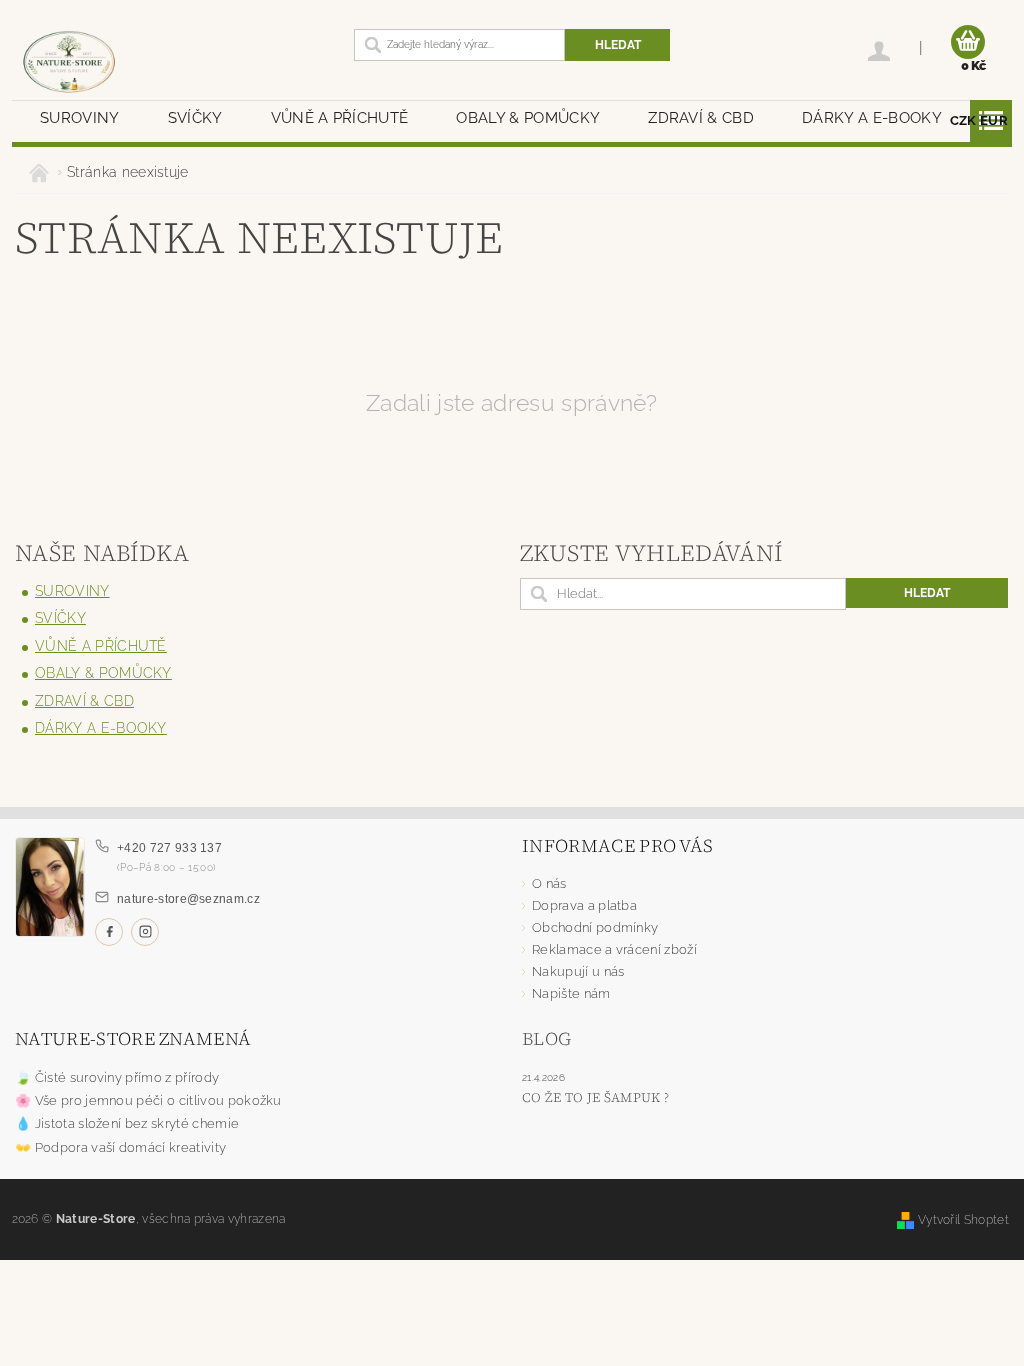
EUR (994, 120)
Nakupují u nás (578, 971)
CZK (963, 120)
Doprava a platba (584, 905)
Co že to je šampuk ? (595, 1097)
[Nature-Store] (167, 63)
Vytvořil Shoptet (963, 1219)
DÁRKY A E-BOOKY (872, 118)
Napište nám (571, 993)
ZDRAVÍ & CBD (701, 118)
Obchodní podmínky (595, 927)
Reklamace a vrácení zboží (614, 949)
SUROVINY (80, 118)
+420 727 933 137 (169, 848)
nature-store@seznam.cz (188, 899)
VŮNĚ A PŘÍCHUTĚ (340, 118)
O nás (549, 883)
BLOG (546, 1038)
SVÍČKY (195, 118)
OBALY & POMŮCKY (528, 118)
